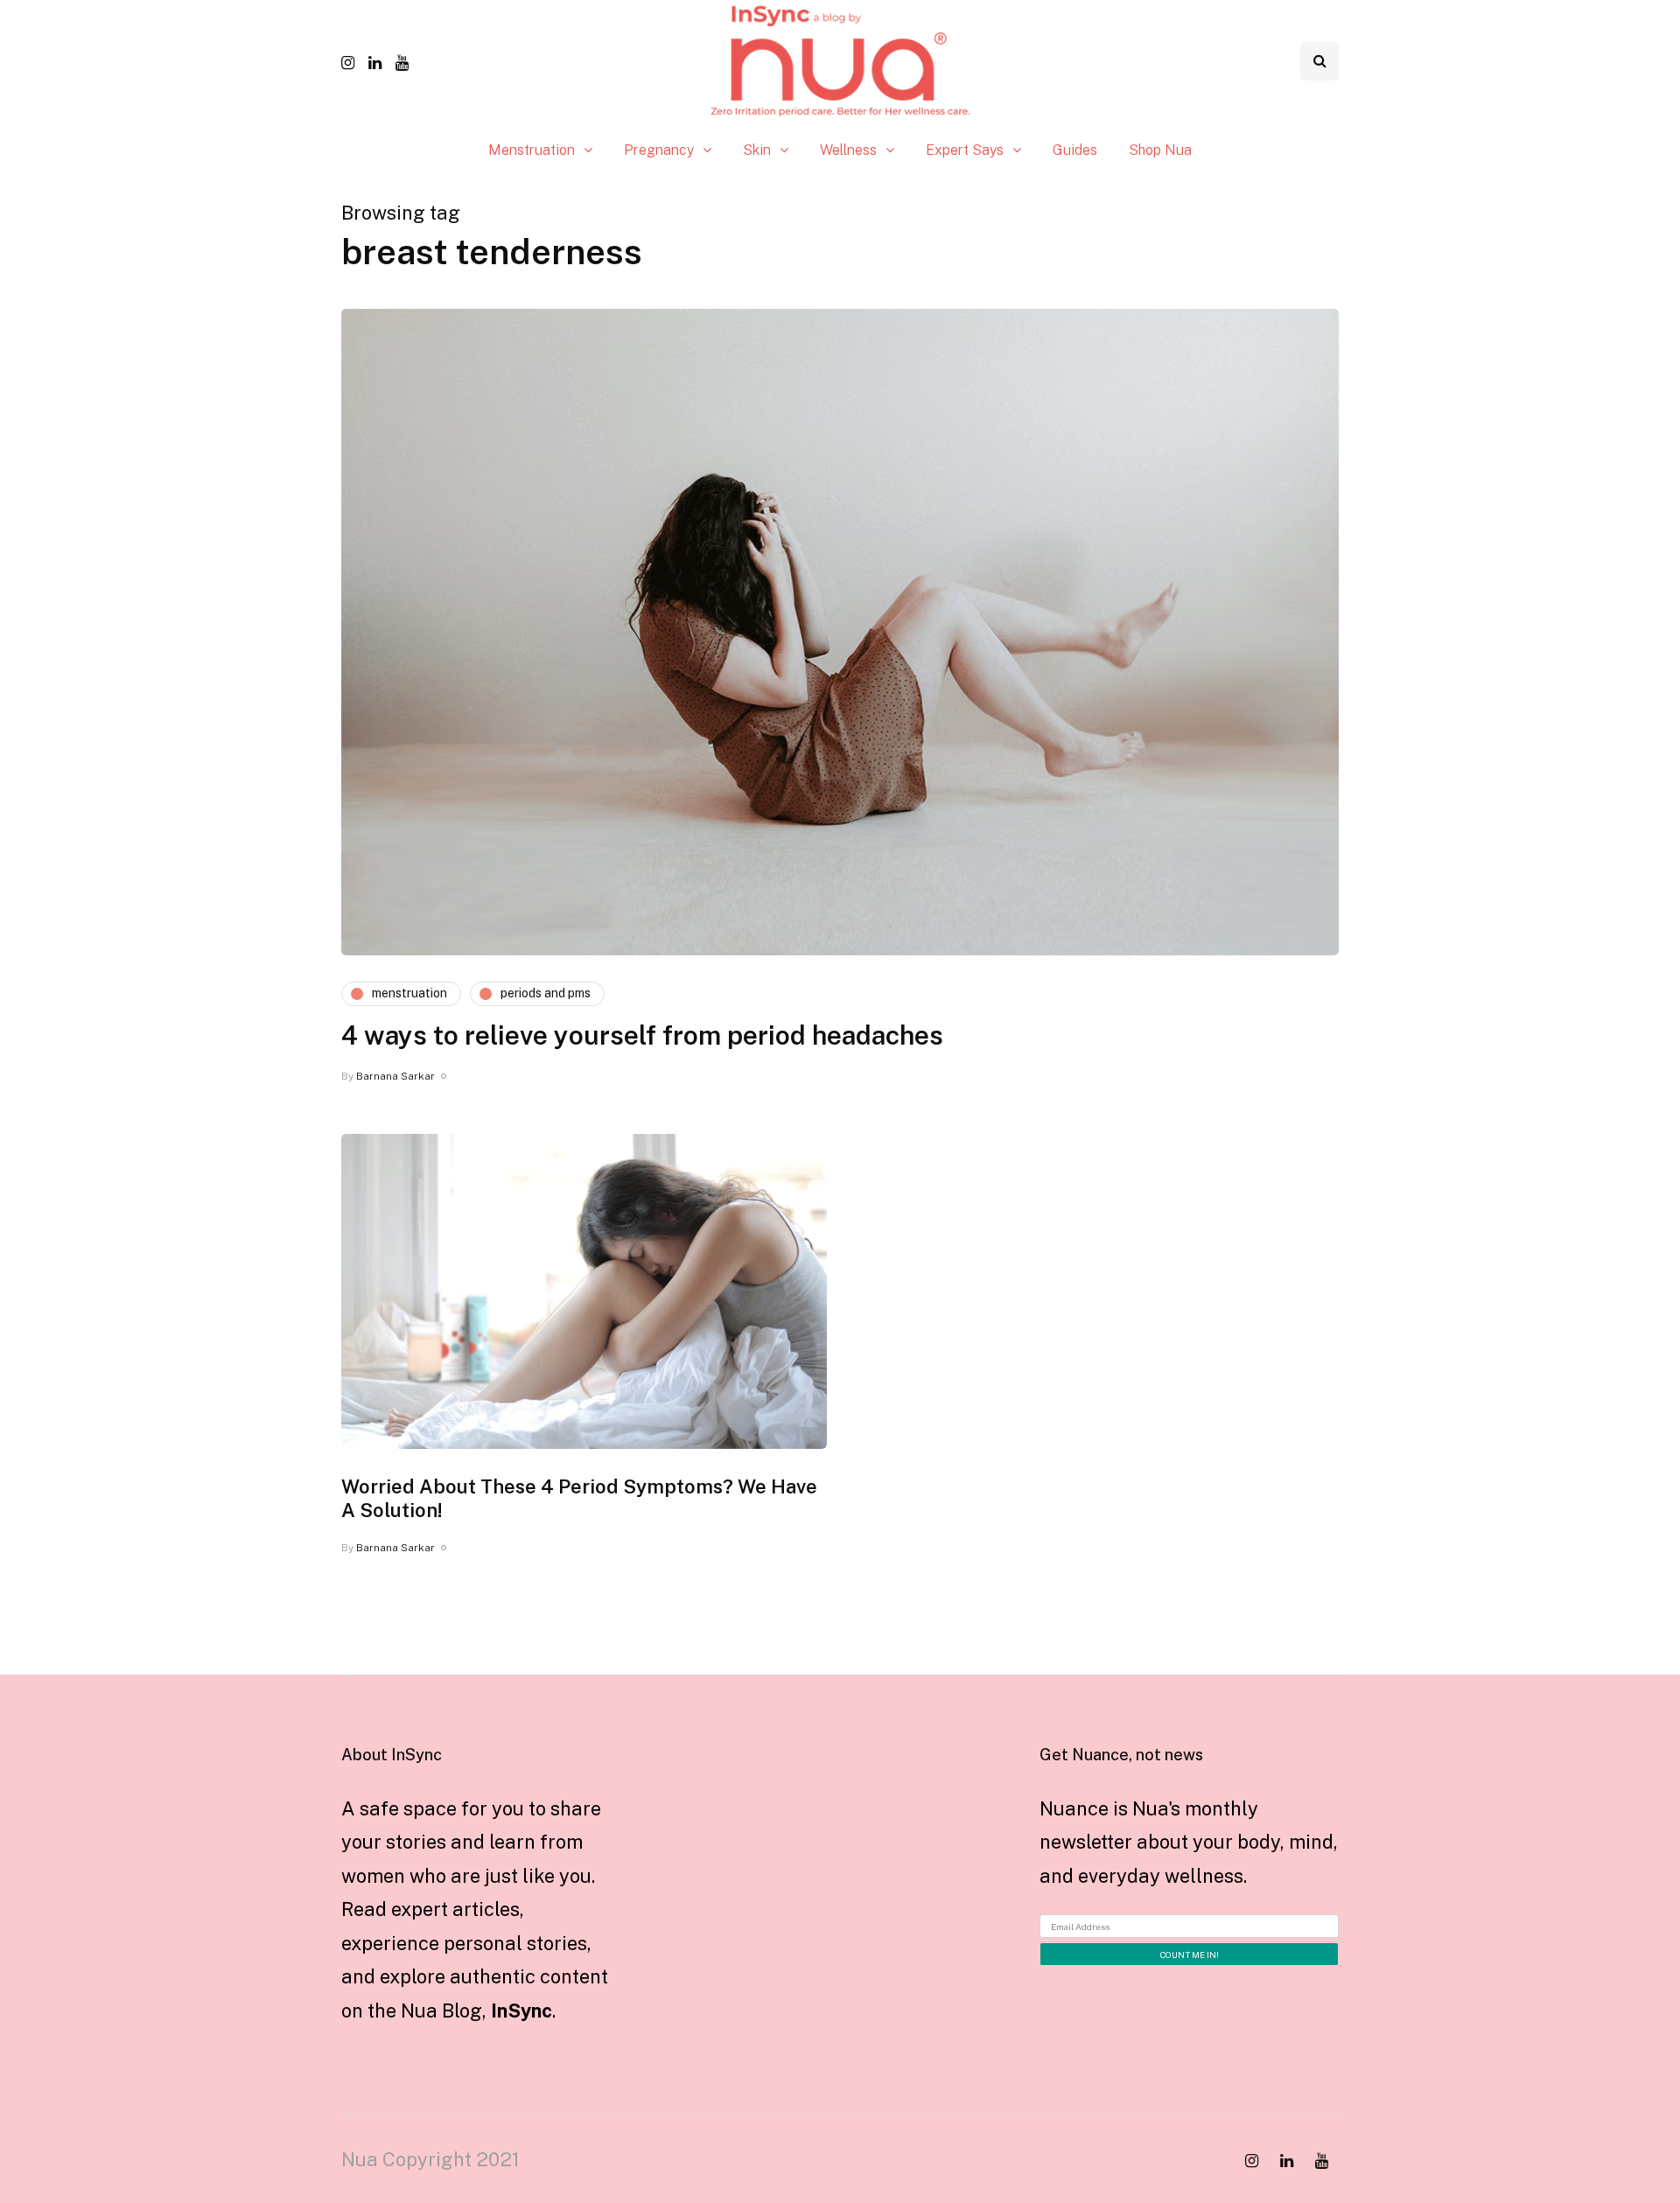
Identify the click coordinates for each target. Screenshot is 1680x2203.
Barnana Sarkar (395, 1076)
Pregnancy (659, 150)
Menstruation (532, 150)
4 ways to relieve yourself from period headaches (642, 1035)
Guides (1075, 150)
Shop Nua (1160, 150)
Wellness (848, 150)
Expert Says (965, 150)
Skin (757, 150)
